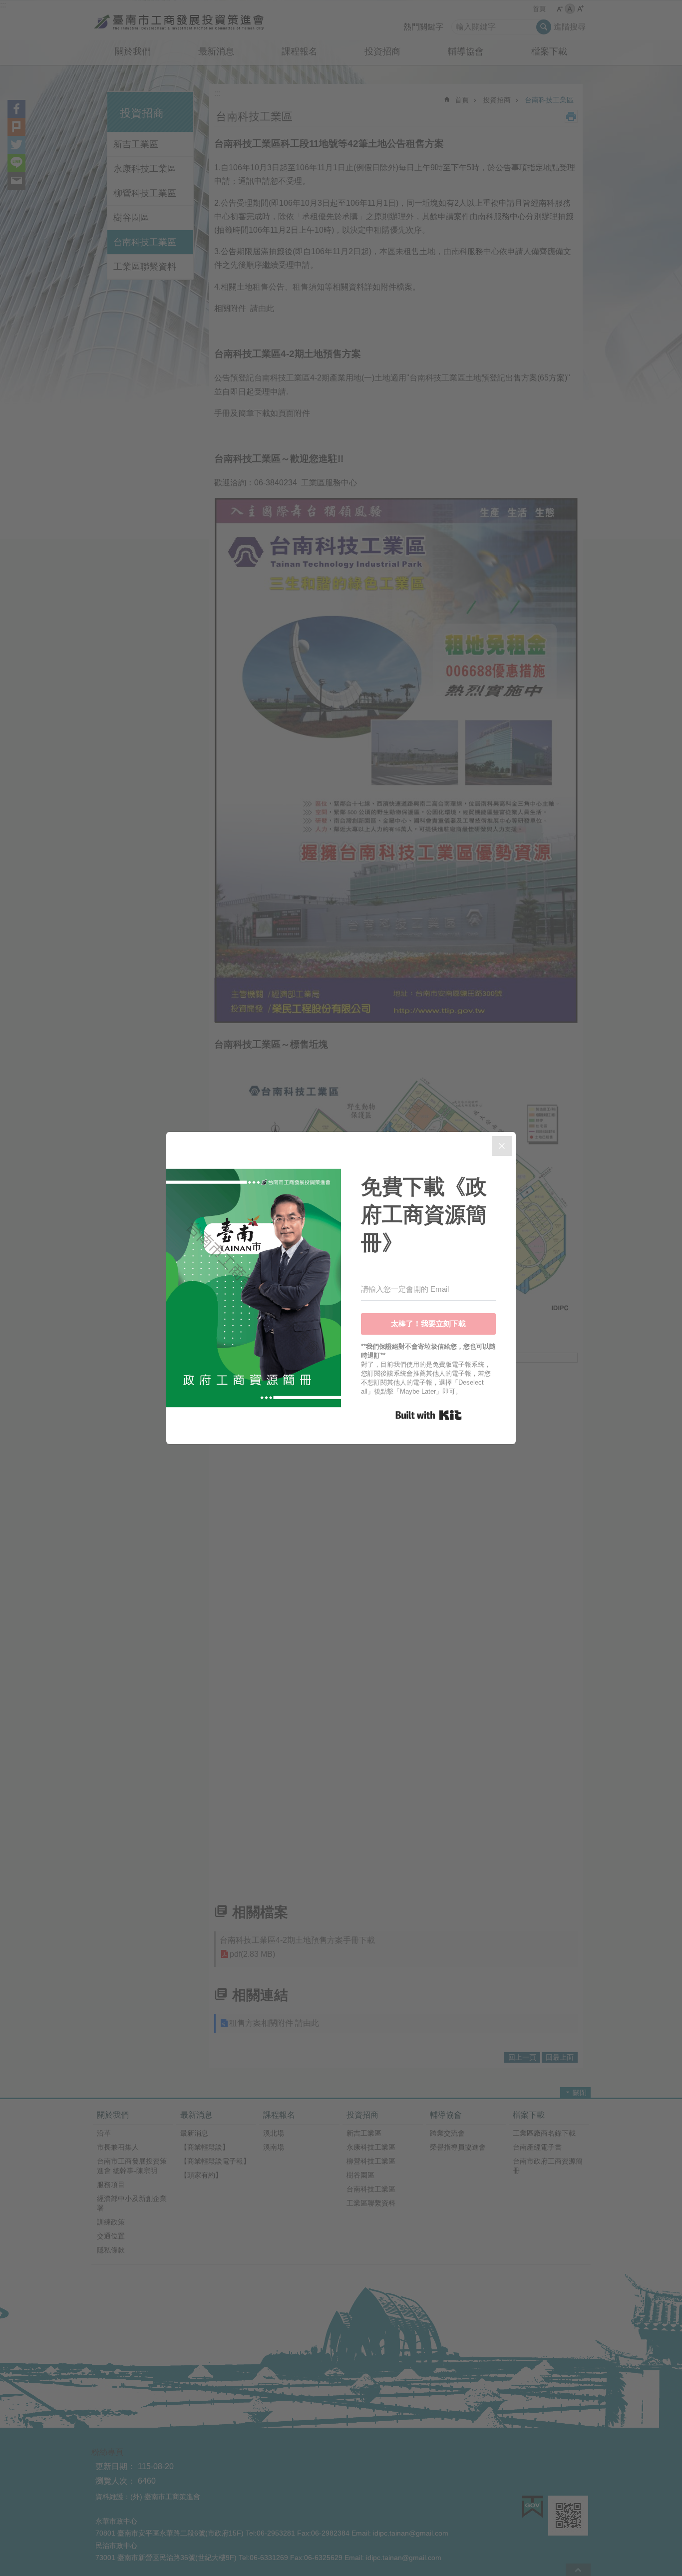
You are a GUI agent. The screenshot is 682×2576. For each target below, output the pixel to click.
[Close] (502, 1146)
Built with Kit (429, 1415)
